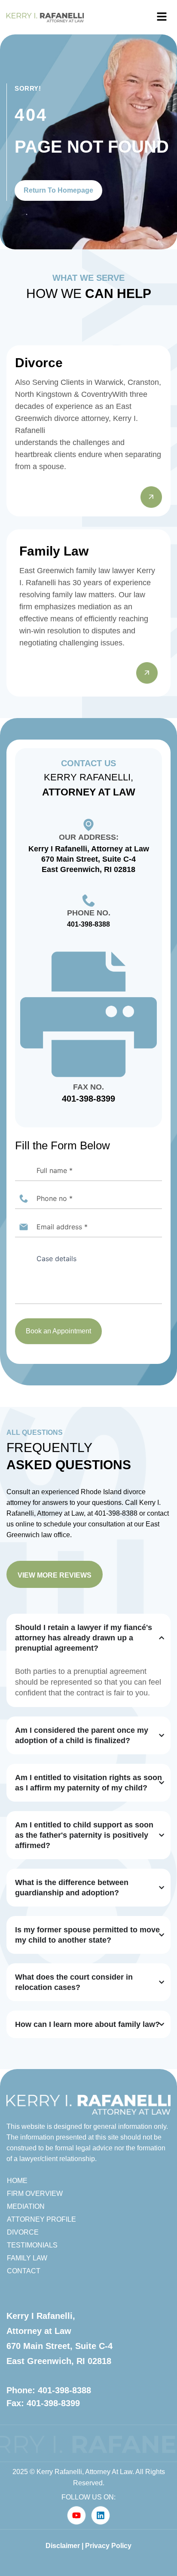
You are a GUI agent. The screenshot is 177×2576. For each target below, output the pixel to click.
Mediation (26, 2206)
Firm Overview (35, 2194)
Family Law (27, 2258)
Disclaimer (63, 2546)
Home (17, 2181)
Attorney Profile (41, 2219)
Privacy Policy (108, 2546)
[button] (162, 17)
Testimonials (32, 2245)
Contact (24, 2271)
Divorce (23, 2232)
